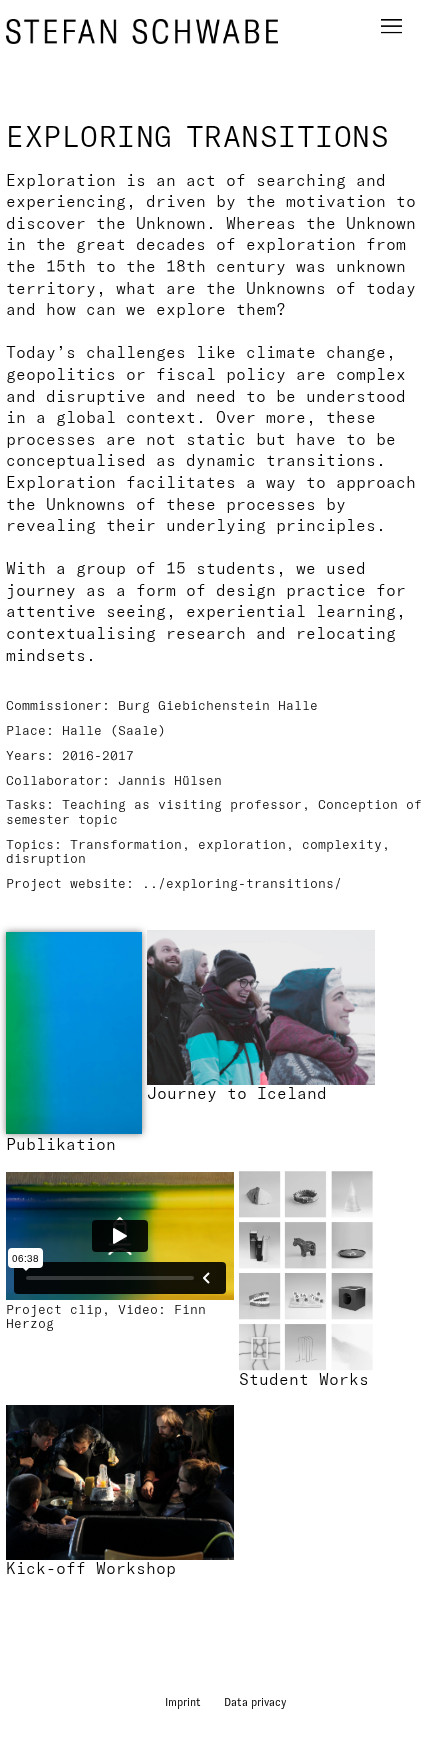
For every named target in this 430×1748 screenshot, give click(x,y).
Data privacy (255, 1702)
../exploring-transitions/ (242, 883)
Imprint (183, 1702)
